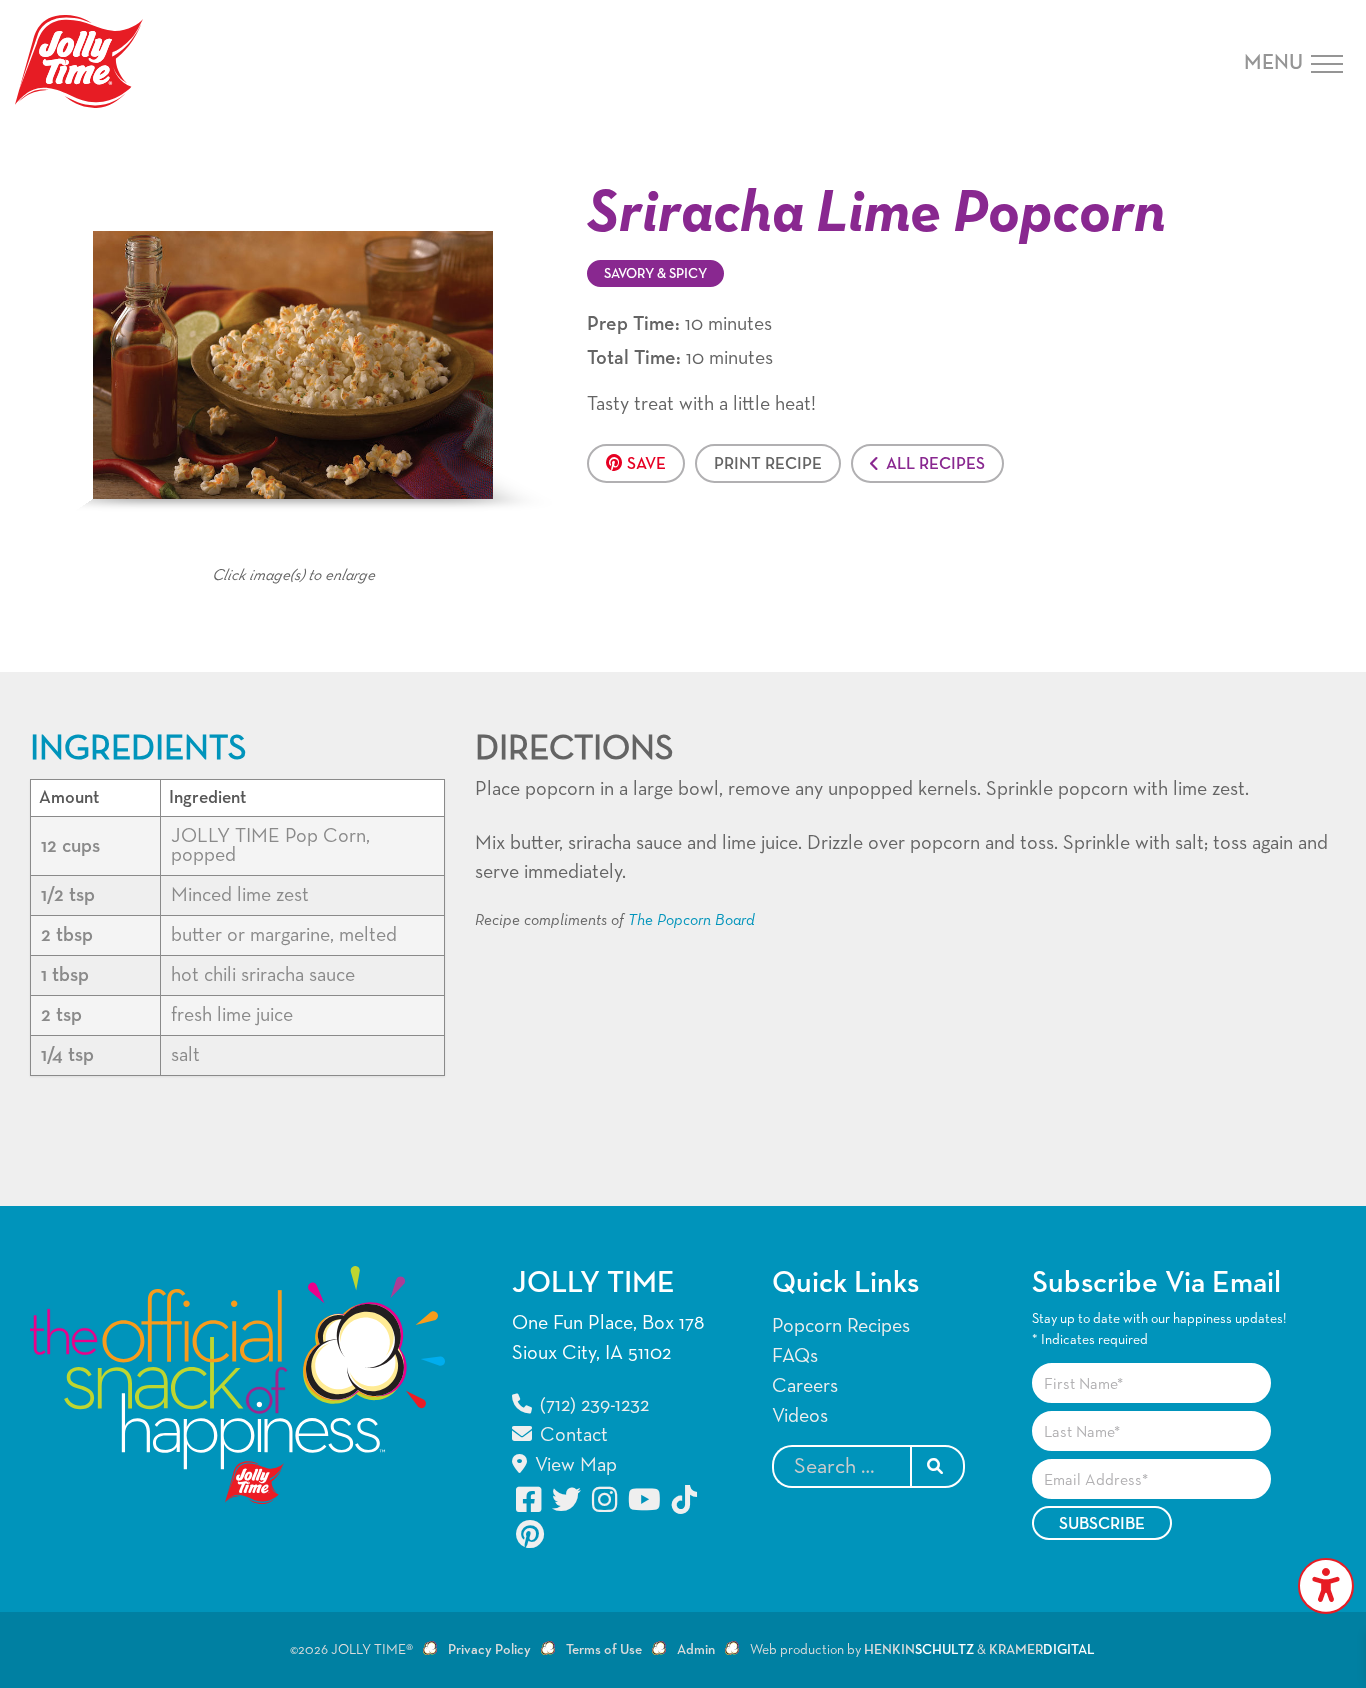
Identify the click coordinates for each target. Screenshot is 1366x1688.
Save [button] (646, 464)
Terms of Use (604, 1650)
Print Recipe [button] (768, 464)
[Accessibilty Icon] (1326, 1586)
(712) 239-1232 (592, 1405)
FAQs (795, 1356)
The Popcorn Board (691, 921)
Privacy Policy (489, 1650)
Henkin (919, 1650)
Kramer (1042, 1650)
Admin (696, 1650)
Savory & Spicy (655, 274)
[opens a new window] (530, 1499)
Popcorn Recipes (841, 1326)
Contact (571, 1435)
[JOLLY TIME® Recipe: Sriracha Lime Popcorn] (293, 364)
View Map (573, 1465)
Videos (800, 1416)
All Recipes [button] (935, 464)
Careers (805, 1386)
